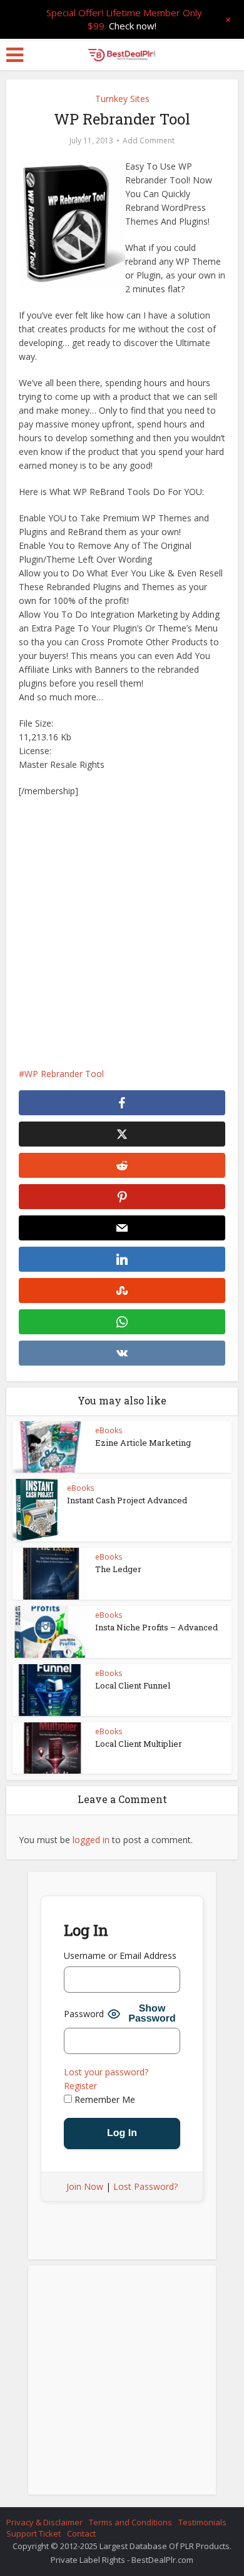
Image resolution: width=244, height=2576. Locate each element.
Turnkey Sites (122, 99)
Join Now (85, 2186)
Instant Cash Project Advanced (127, 1500)
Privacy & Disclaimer (44, 2522)
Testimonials (202, 2522)
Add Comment (149, 141)
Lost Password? (145, 2186)
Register (80, 2086)
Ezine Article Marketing (143, 1443)
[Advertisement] (122, 933)
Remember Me (104, 2099)
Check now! (133, 26)
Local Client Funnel (133, 1685)
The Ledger (118, 1569)
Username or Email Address (120, 1955)
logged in (91, 1840)
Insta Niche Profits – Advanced (156, 1627)
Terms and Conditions (130, 2522)
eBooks (109, 1430)
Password (84, 2014)
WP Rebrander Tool (64, 1074)
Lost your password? (106, 2072)
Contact (81, 2533)
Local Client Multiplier (139, 1744)
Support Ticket (33, 2533)
